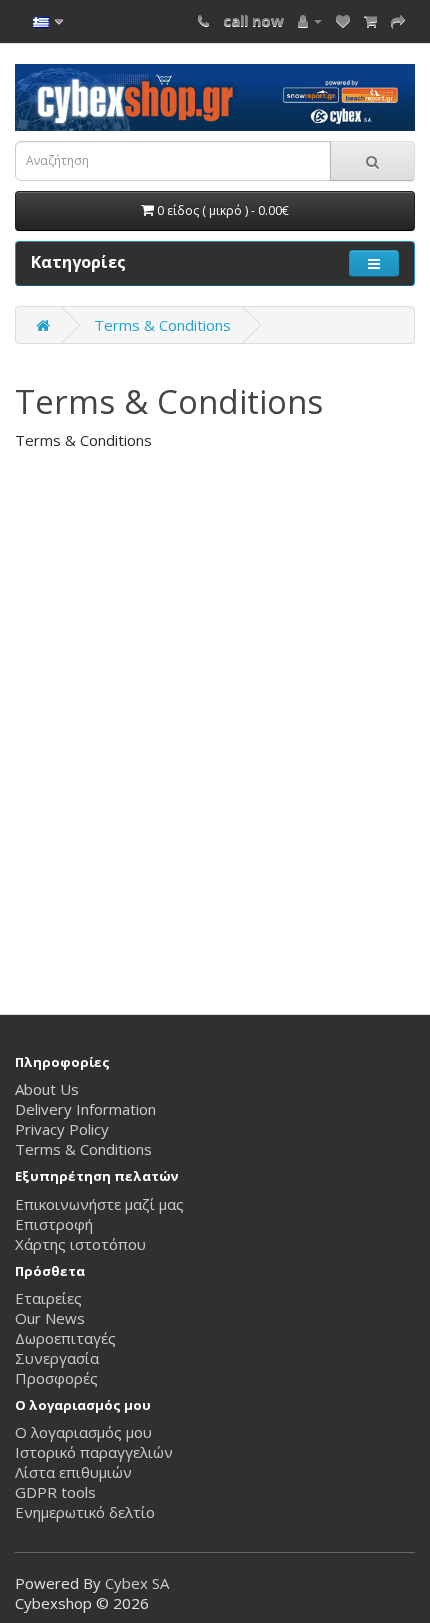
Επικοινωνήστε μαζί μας (99, 1204)
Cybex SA (137, 1583)
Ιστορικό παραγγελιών (94, 1452)
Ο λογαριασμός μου (83, 1432)
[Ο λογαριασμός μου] (310, 20)
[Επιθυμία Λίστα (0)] (343, 20)
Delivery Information (85, 1109)
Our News (50, 1318)
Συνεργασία (57, 1358)
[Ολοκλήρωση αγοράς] (398, 20)
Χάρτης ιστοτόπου (80, 1244)
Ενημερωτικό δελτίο (85, 1512)
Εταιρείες (48, 1298)
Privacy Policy (62, 1129)
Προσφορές (56, 1378)
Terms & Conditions (162, 325)
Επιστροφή (54, 1224)
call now (253, 20)
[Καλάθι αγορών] (370, 20)
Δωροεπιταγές (65, 1338)
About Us (47, 1089)
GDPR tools (55, 1492)
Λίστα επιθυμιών (73, 1472)
